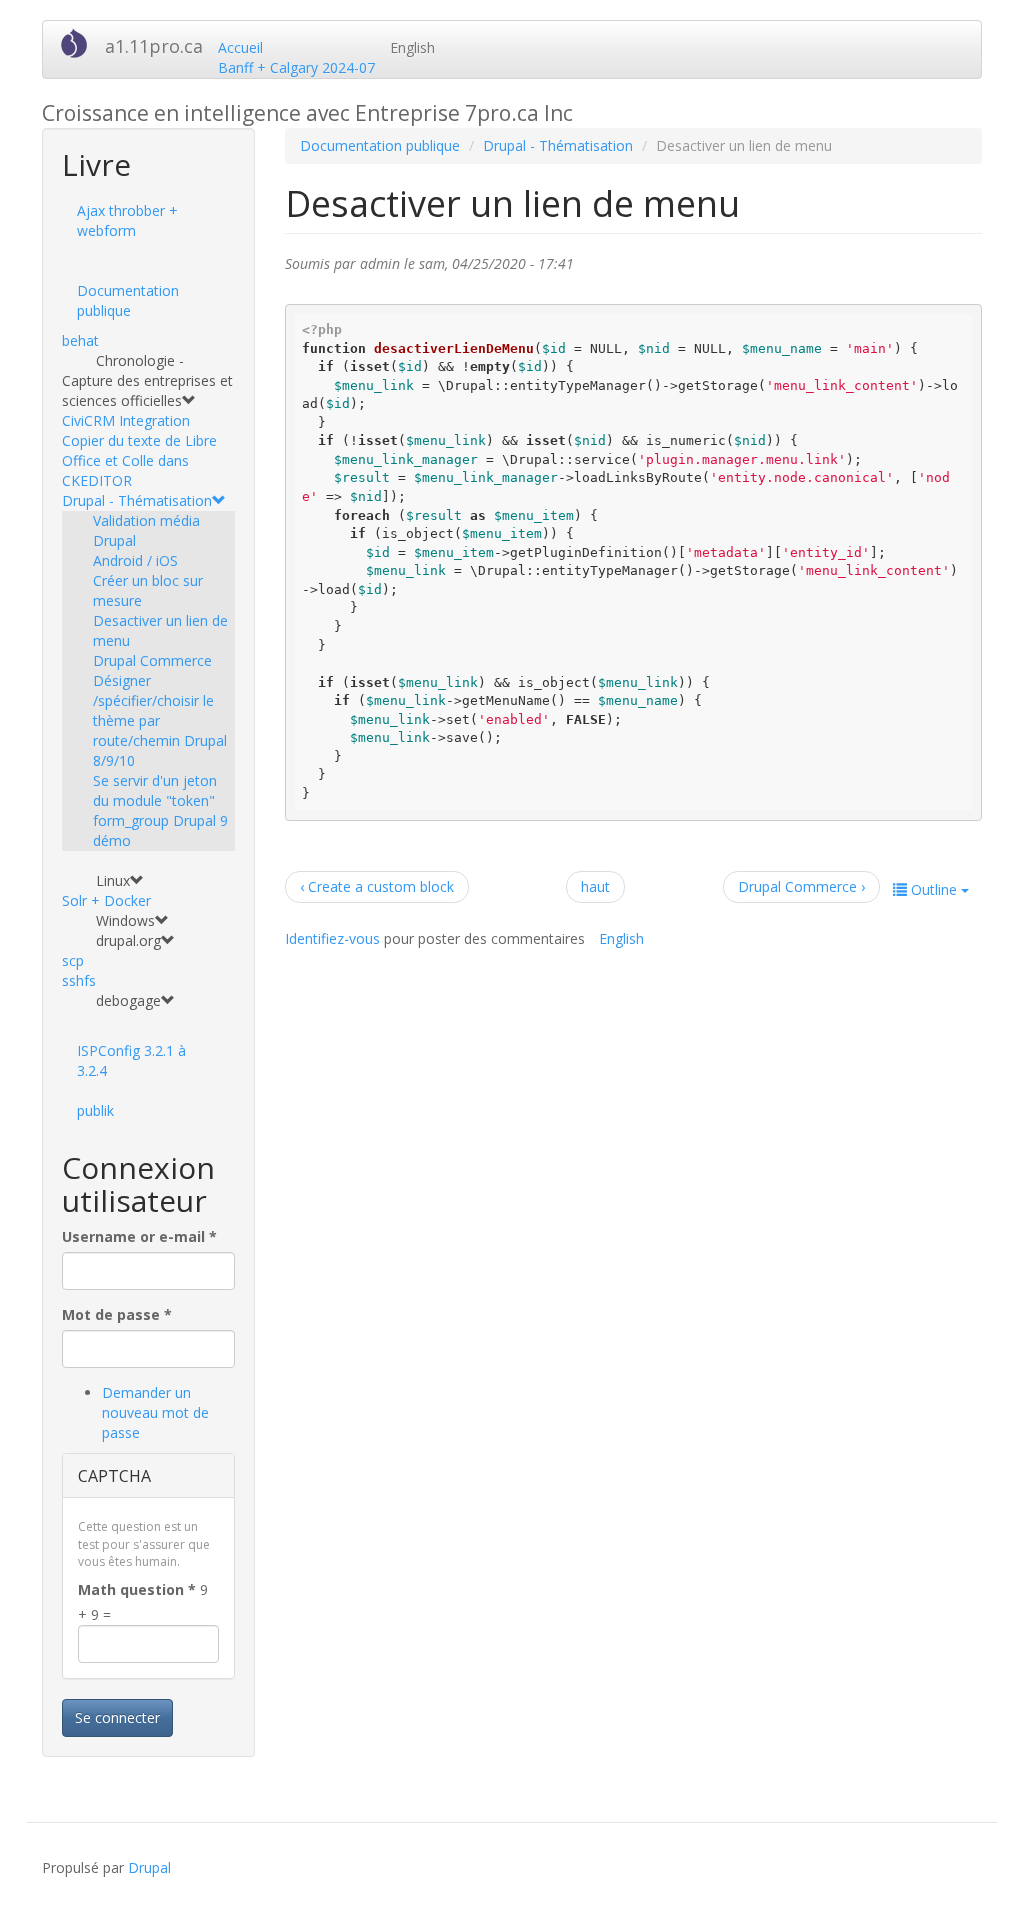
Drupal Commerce (152, 660)
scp (73, 960)
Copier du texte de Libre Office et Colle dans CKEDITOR (139, 460)
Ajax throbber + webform (127, 220)
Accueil (240, 47)
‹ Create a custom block (377, 886)
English (412, 47)
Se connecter (117, 1717)
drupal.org (128, 940)
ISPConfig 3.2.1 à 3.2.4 (131, 1060)
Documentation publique (128, 300)
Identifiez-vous (332, 938)
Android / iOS (135, 560)
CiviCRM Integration (126, 420)
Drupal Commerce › (801, 886)
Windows (125, 920)
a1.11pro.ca (154, 46)
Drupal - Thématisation (137, 500)
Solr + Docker (106, 900)
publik (95, 1110)
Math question (137, 1589)
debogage (128, 1000)
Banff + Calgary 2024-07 (296, 67)
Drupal (149, 1867)
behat (80, 340)
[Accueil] (81, 43)
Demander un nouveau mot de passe (155, 1412)
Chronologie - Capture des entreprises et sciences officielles (147, 380)
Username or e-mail (139, 1236)
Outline (934, 889)
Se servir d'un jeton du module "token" (155, 790)
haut (595, 886)
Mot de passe (117, 1314)
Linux (113, 880)
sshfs (79, 980)
